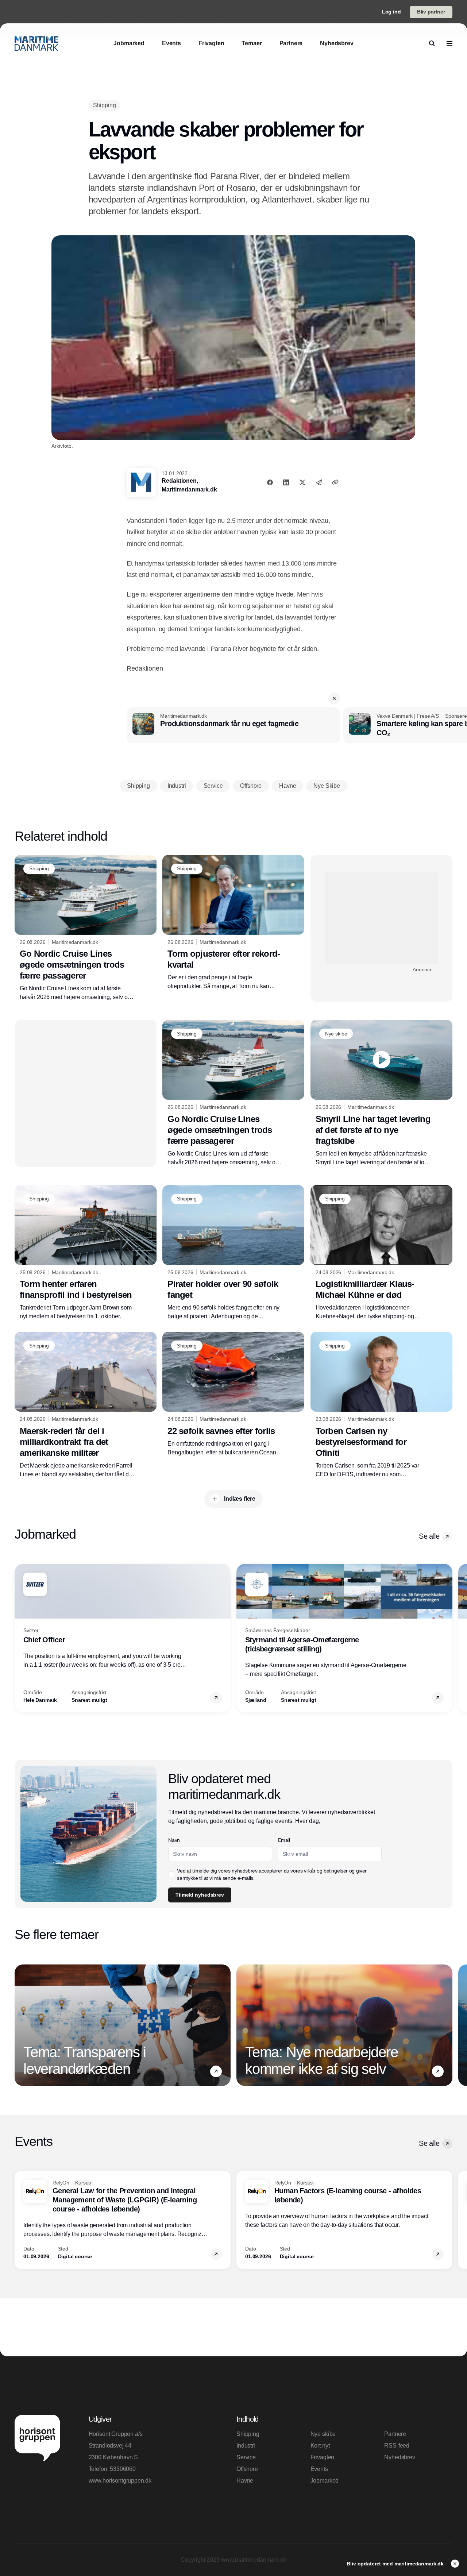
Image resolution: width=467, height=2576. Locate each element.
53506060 (123, 2469)
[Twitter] (302, 482)
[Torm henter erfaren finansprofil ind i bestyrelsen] (86, 1253)
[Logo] (36, 43)
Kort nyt (320, 2446)
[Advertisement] (381, 918)
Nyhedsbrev (400, 2457)
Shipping (248, 2434)
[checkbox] (171, 1874)
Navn (174, 1840)
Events (319, 2469)
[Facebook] (270, 482)
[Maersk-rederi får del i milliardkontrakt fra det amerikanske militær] (86, 1405)
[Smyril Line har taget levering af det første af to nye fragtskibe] (381, 1093)
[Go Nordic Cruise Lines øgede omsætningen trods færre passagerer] (86, 928)
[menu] (449, 43)
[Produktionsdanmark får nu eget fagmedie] (233, 725)
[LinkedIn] (286, 482)
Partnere (395, 2434)
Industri (246, 2446)
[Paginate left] (20, 1638)
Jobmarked (325, 2481)
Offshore (247, 2469)
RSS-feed (397, 2446)
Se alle (429, 1536)
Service (246, 2457)
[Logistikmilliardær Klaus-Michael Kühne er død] (381, 1253)
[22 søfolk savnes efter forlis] (233, 1394)
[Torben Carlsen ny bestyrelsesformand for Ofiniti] (381, 1405)
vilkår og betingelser (326, 1871)
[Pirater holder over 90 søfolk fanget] (233, 1253)
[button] (334, 698)
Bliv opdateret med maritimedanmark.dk (396, 2564)
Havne (245, 2481)
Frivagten (323, 2457)
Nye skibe (323, 2434)
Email (284, 1840)
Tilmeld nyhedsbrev (200, 1895)
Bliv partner (431, 12)
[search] (432, 43)
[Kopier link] (335, 482)
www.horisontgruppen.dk (120, 2481)
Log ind (391, 12)
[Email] (319, 482)
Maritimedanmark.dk (189, 489)
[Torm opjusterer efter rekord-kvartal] (233, 923)
